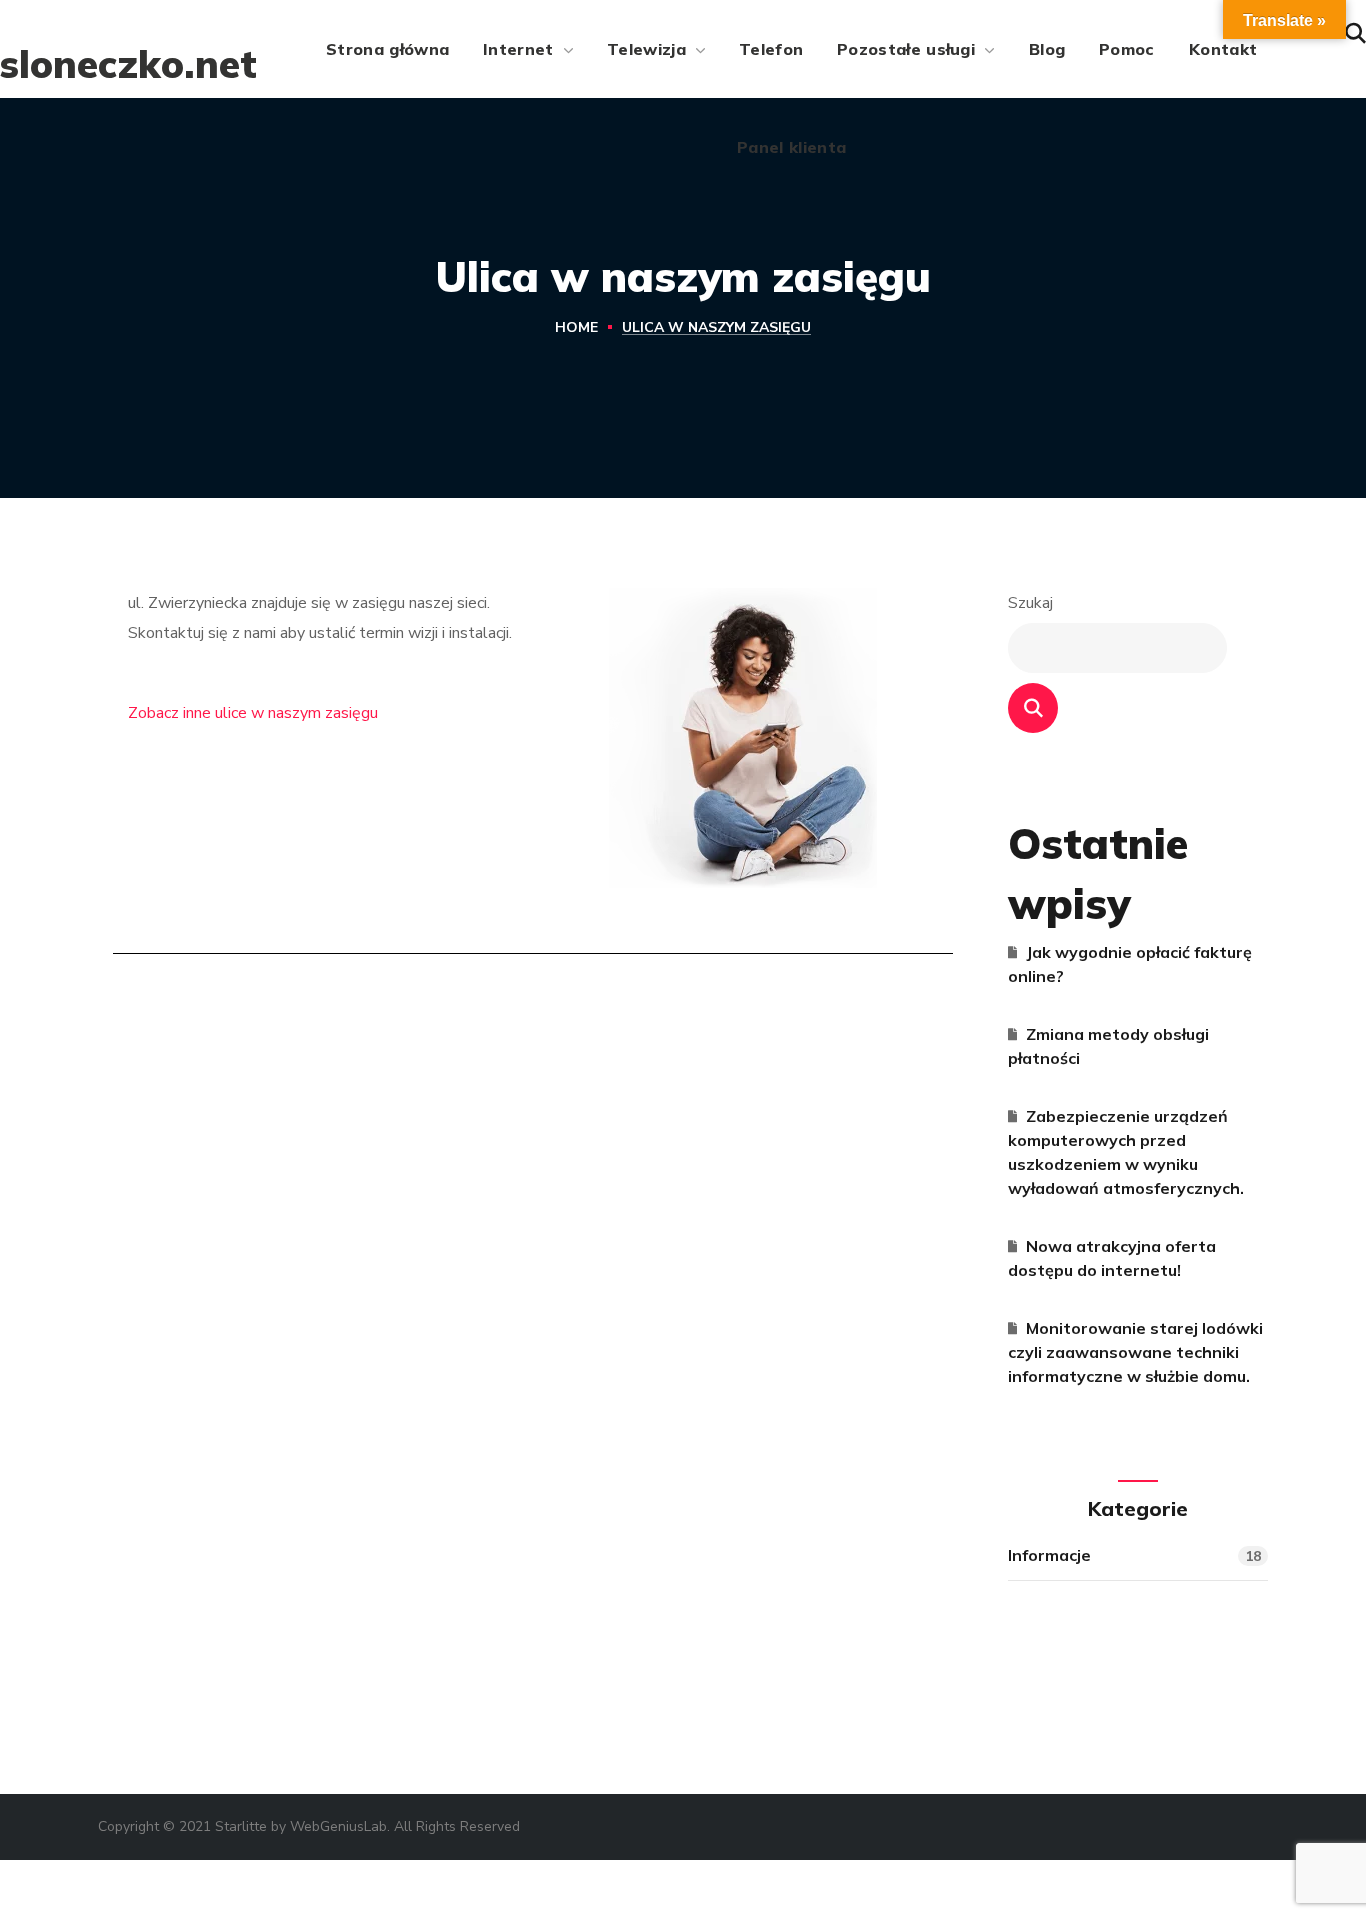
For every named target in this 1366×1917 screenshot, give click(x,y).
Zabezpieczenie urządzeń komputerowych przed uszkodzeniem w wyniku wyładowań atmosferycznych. (1126, 1152)
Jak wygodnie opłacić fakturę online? (1130, 964)
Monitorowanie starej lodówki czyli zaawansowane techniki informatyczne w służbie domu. (1135, 1352)
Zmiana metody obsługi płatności (1108, 1046)
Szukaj (1030, 603)
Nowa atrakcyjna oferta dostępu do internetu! (1112, 1258)
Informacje (1134, 1555)
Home (576, 327)
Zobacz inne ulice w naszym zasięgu (253, 713)
